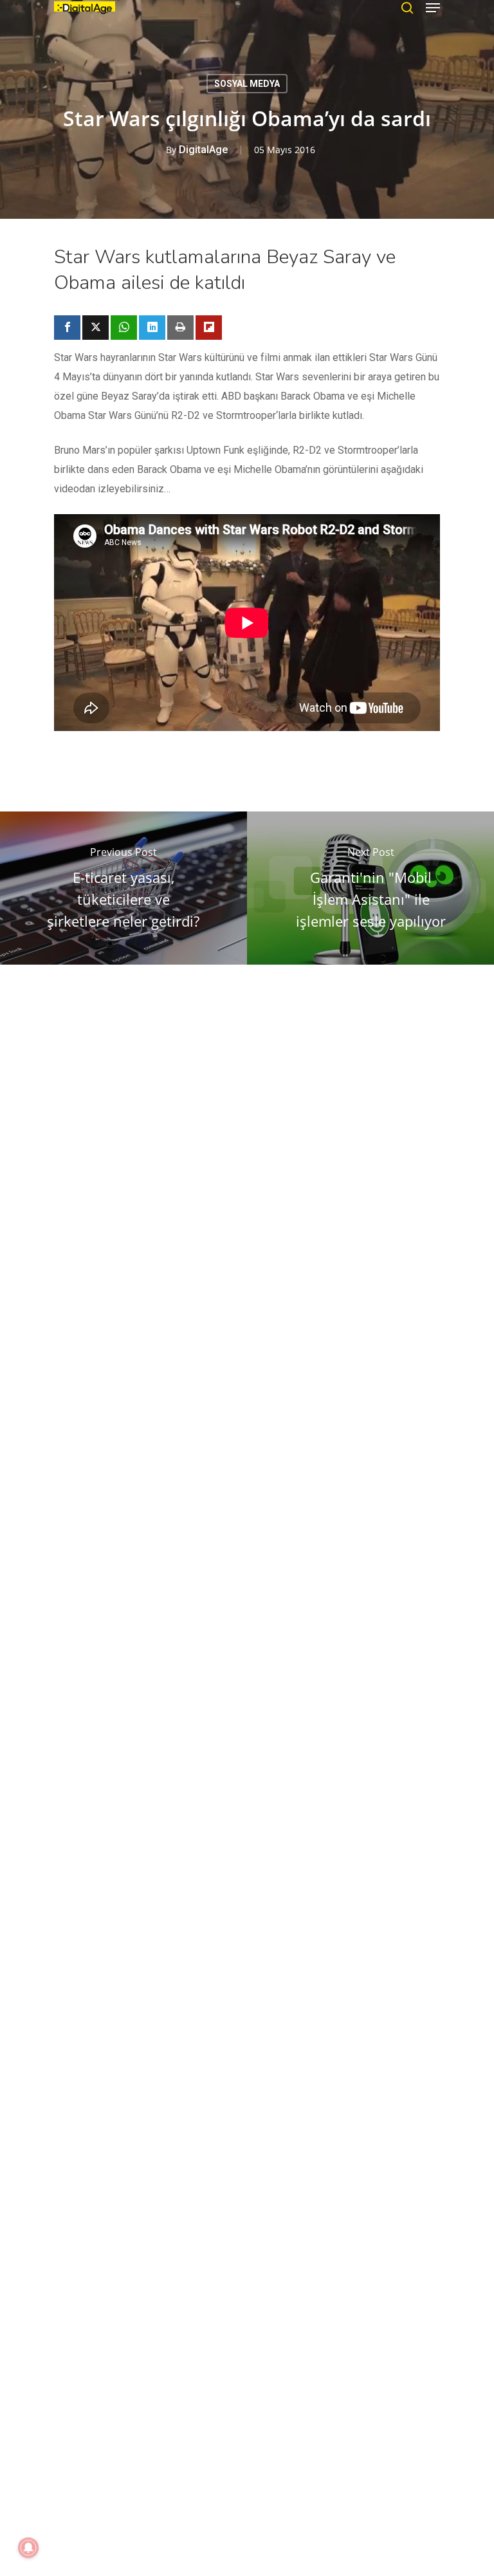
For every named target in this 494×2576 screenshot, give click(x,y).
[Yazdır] (180, 328)
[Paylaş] (67, 328)
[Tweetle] (96, 328)
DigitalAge (203, 150)
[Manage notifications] (28, 2548)
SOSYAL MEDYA (247, 84)
